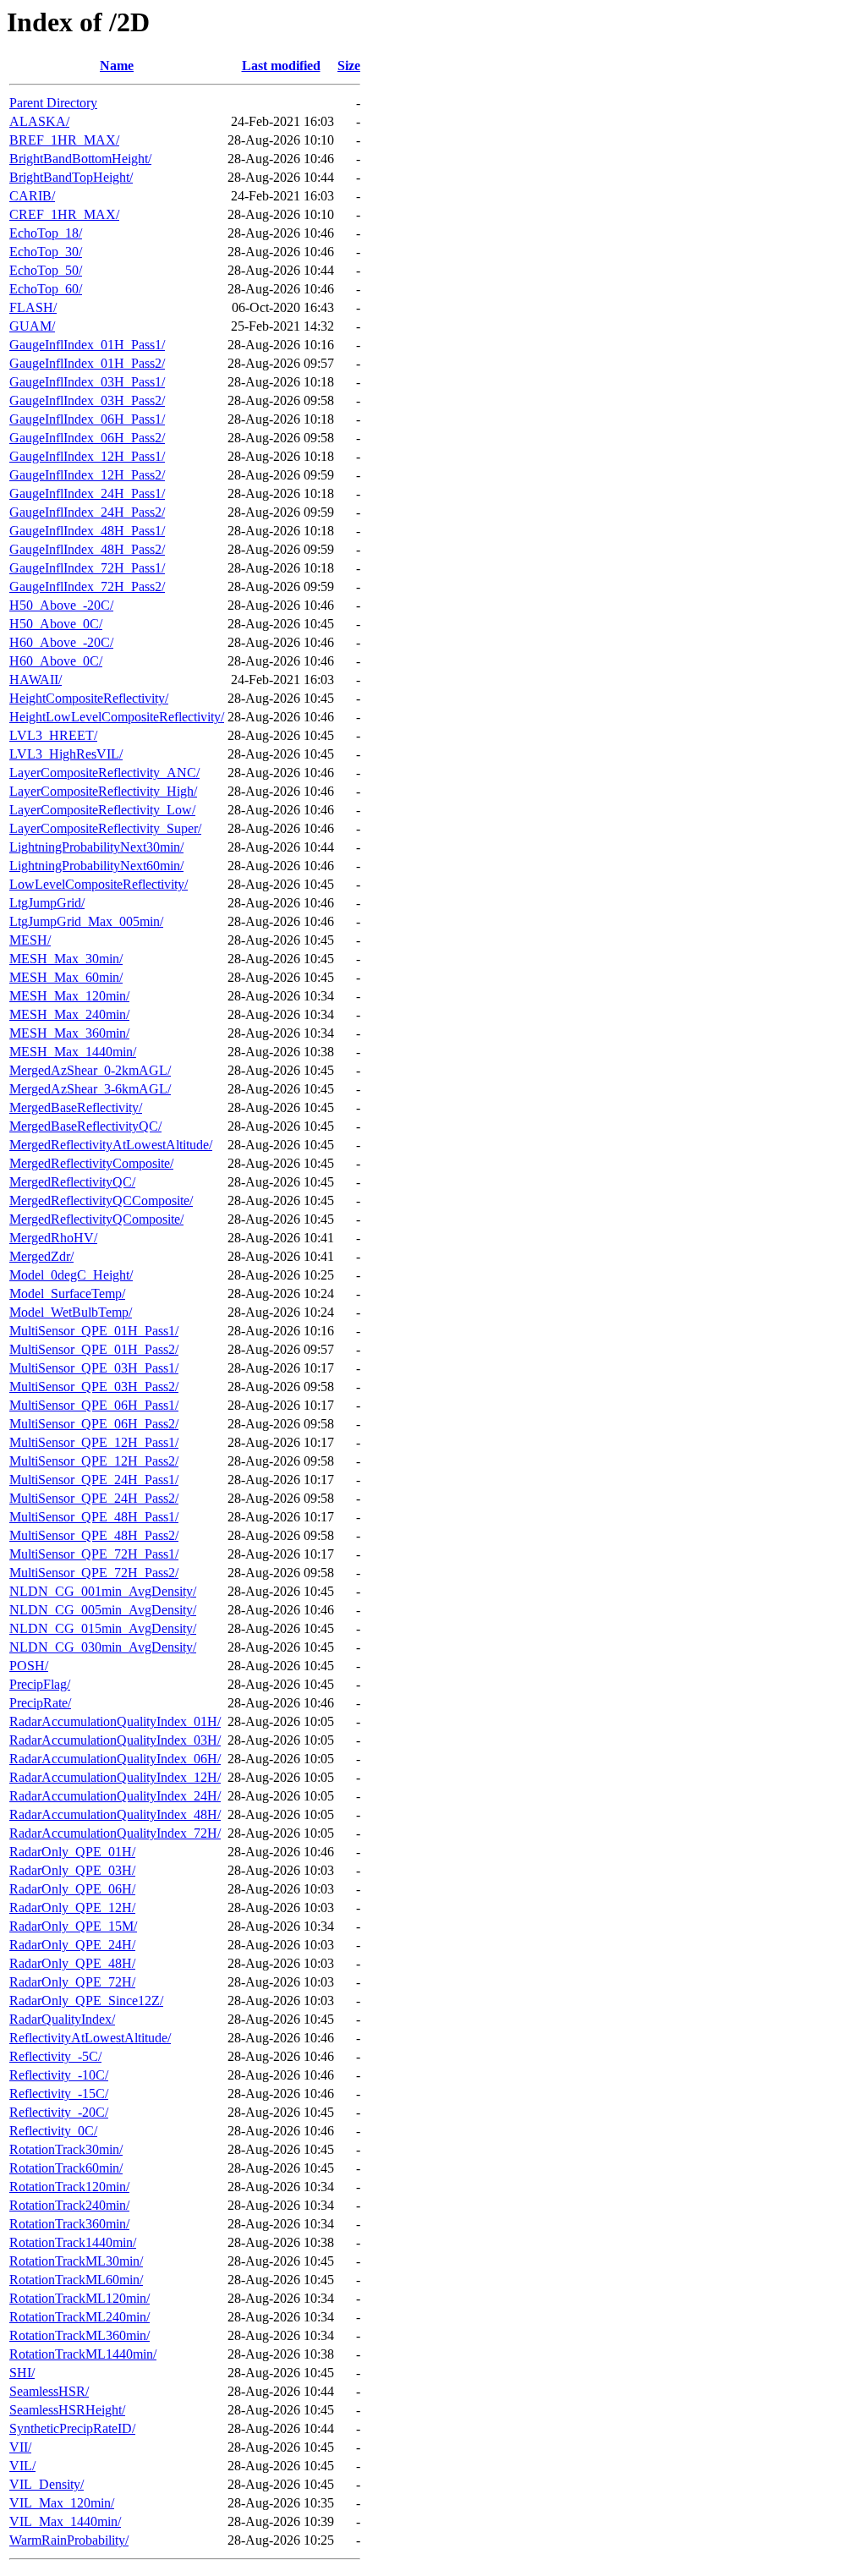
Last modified (281, 66)
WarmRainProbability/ (69, 2540)
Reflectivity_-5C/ (55, 2056)
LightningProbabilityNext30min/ (96, 847)
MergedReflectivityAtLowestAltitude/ (111, 1145)
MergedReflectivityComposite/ (91, 1163)
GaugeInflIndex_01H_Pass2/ (87, 363)
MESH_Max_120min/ (69, 996)
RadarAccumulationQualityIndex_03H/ (115, 1740)
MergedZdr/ (41, 1256)
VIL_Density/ (47, 2484)
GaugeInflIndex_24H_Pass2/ (87, 512)
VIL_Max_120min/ (62, 2503)
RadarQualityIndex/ (62, 2019)
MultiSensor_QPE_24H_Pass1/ (94, 1480)
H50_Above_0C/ (56, 624)
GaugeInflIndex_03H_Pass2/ (87, 400)
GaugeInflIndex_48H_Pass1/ (87, 531)
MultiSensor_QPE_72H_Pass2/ (94, 1573)
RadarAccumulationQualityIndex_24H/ (115, 1796)
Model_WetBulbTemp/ (71, 1312)
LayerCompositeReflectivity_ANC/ (104, 773)
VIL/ (22, 2466)
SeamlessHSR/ (49, 2391)
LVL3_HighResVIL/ (66, 754)
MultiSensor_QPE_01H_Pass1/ (94, 1331)
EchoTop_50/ (46, 270)
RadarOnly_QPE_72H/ (72, 1982)
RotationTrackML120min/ (79, 2298)
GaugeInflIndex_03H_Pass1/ (87, 382)
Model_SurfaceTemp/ (67, 1293)
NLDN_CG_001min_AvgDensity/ (103, 1591)
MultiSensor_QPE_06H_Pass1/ (94, 1405)
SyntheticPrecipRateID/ (72, 2428)
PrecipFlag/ (40, 1684)
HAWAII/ (36, 680)
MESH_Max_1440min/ (73, 1052)
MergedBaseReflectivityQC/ (85, 1126)
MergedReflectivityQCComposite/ (101, 1200)
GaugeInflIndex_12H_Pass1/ (87, 456)
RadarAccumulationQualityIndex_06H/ (115, 1759)
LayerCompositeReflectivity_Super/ (105, 828)
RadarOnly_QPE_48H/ (72, 1963)
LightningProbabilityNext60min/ (96, 866)
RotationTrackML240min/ (79, 2317)
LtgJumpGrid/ (47, 903)
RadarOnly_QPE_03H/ (72, 1870)
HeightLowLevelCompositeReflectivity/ (117, 717)
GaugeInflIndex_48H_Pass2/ (87, 549)
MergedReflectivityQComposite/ (96, 1219)
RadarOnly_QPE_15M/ (73, 1926)
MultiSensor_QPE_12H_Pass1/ (94, 1442)
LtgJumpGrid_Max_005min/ (86, 921)
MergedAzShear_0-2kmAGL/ (90, 1070)
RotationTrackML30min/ (76, 2261)
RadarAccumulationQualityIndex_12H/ (115, 1777)
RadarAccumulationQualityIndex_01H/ (115, 1721)
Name (117, 66)
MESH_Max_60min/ (66, 977)
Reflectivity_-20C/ (59, 2112)
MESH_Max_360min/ (69, 1033)
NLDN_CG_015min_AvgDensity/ (103, 1628)
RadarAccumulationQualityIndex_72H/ (115, 1833)
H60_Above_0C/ (56, 661)
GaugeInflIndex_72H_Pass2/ (87, 586)
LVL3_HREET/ (53, 735)
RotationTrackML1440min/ (83, 2354)
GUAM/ (32, 326)
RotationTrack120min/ (69, 2187)
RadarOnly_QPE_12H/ (72, 1907)
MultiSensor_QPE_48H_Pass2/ (94, 1535)
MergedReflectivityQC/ (72, 1182)
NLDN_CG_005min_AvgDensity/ (103, 1610)
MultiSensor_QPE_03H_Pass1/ (94, 1368)
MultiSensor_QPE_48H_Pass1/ (94, 1517)
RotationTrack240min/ (69, 2205)
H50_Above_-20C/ (61, 605)
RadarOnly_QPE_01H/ (72, 1852)
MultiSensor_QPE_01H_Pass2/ (94, 1349)
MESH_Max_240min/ (69, 1014)
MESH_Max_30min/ (66, 959)
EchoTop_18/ (46, 233)
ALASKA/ (39, 121)
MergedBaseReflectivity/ (76, 1107)
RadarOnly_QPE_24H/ (72, 1945)
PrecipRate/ (40, 1703)
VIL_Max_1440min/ (65, 2521)
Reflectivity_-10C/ (59, 2075)
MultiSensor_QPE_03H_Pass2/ (94, 1387)
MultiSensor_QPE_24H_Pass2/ (94, 1498)
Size (349, 66)
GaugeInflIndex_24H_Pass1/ (87, 493)
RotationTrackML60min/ (76, 2280)
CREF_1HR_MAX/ (64, 214)
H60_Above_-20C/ (61, 642)
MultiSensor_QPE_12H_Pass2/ (94, 1461)
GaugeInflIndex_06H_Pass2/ (87, 438)
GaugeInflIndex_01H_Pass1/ (87, 345)
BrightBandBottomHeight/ (80, 159)
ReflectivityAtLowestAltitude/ (90, 2038)
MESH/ (30, 940)
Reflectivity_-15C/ (59, 2094)
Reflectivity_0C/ (53, 2131)
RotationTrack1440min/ (73, 2242)
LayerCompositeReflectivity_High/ (103, 791)
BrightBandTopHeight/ (71, 177)
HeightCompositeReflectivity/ (89, 698)
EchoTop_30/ (46, 252)
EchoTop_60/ (46, 289)
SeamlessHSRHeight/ (67, 2410)
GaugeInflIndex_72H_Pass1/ (87, 568)
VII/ (20, 2447)
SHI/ (22, 2373)
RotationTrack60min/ (66, 2168)
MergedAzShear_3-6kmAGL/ (90, 1089)
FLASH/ (33, 307)
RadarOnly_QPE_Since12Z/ (86, 2001)
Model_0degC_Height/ (71, 1275)
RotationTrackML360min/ (79, 2335)
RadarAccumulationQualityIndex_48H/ (115, 1814)
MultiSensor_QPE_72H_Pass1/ (94, 1554)
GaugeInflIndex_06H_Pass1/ (87, 419)
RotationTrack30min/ (66, 2149)
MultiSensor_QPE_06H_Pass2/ (94, 1424)
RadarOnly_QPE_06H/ (72, 1889)
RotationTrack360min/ (69, 2224)
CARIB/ (32, 196)
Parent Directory (53, 103)
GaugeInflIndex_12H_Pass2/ (87, 475)
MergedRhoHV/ (53, 1238)
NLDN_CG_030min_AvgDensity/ (103, 1647)
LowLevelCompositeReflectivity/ (99, 884)
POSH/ (29, 1666)
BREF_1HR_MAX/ (64, 140)
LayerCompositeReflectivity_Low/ (102, 810)
